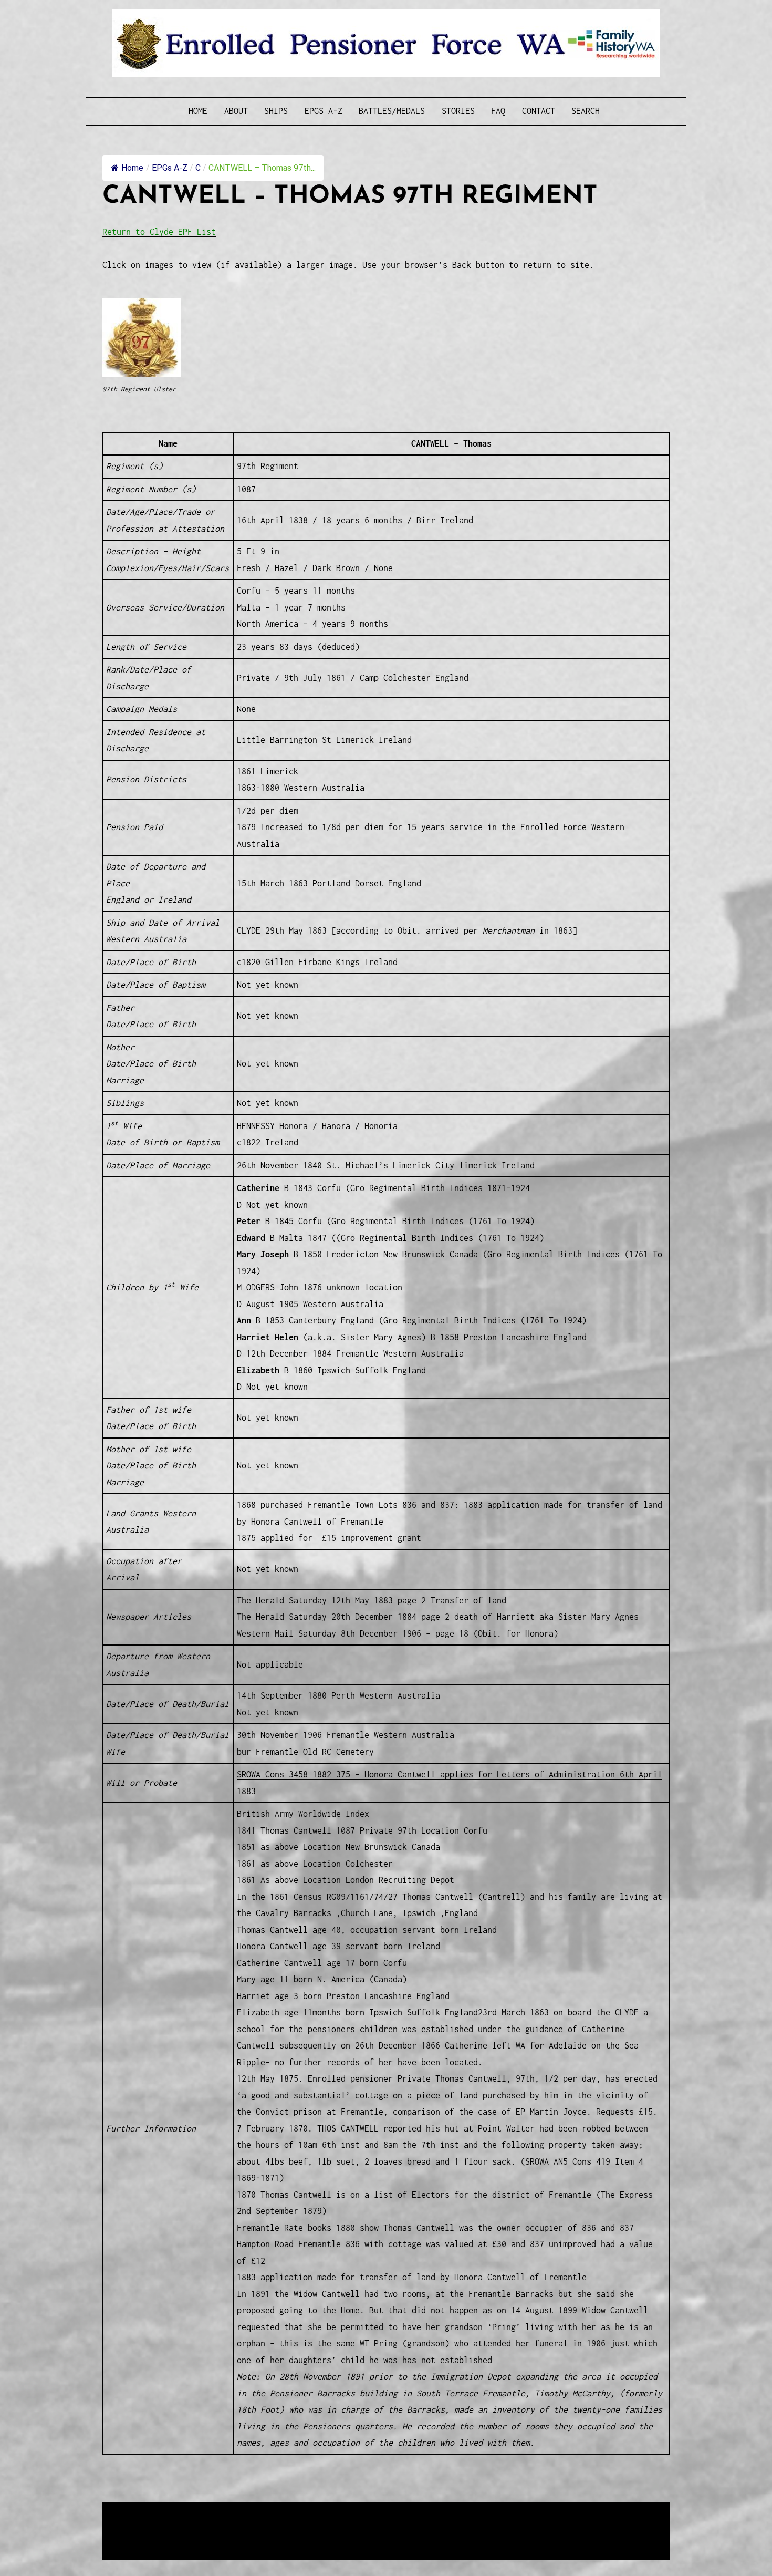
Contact (539, 111)
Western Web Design (222, 2524)
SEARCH (586, 111)
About (236, 111)
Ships (276, 111)
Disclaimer (133, 2537)
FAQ (498, 111)
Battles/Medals (392, 111)
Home (198, 111)
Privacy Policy (189, 2537)
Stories (458, 111)
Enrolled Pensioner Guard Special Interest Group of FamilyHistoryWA (354, 2511)
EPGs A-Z (324, 111)
